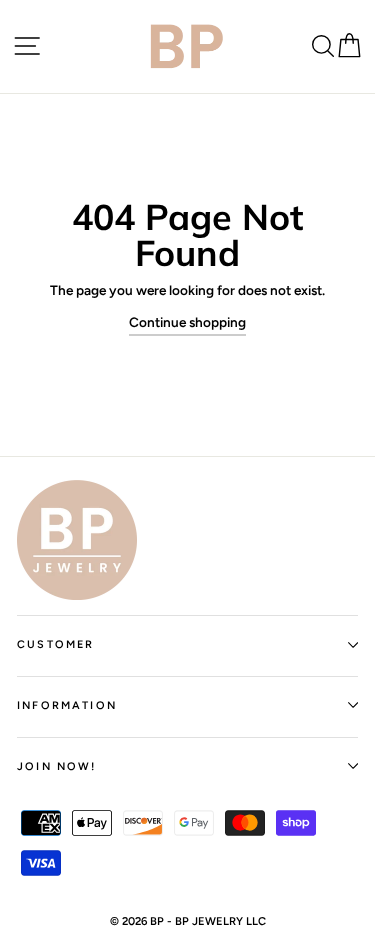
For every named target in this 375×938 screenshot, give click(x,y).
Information (67, 705)
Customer (55, 644)
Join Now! (57, 766)
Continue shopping (187, 322)
